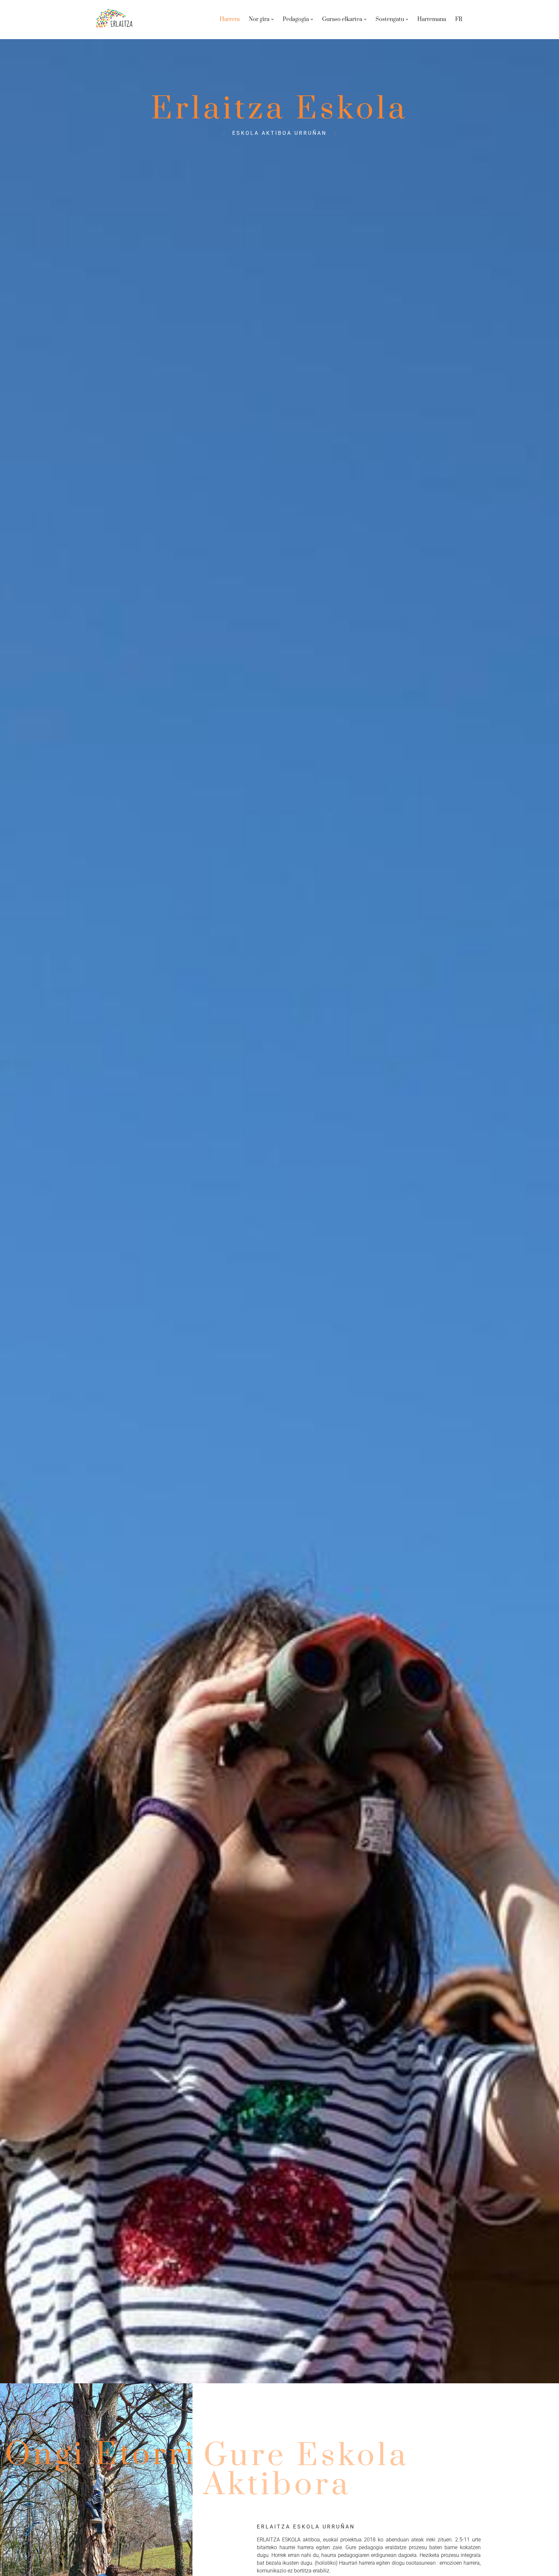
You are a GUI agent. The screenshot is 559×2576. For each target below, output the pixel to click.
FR (459, 19)
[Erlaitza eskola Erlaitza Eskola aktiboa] (115, 20)
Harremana (432, 19)
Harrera (230, 19)
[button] (272, 19)
